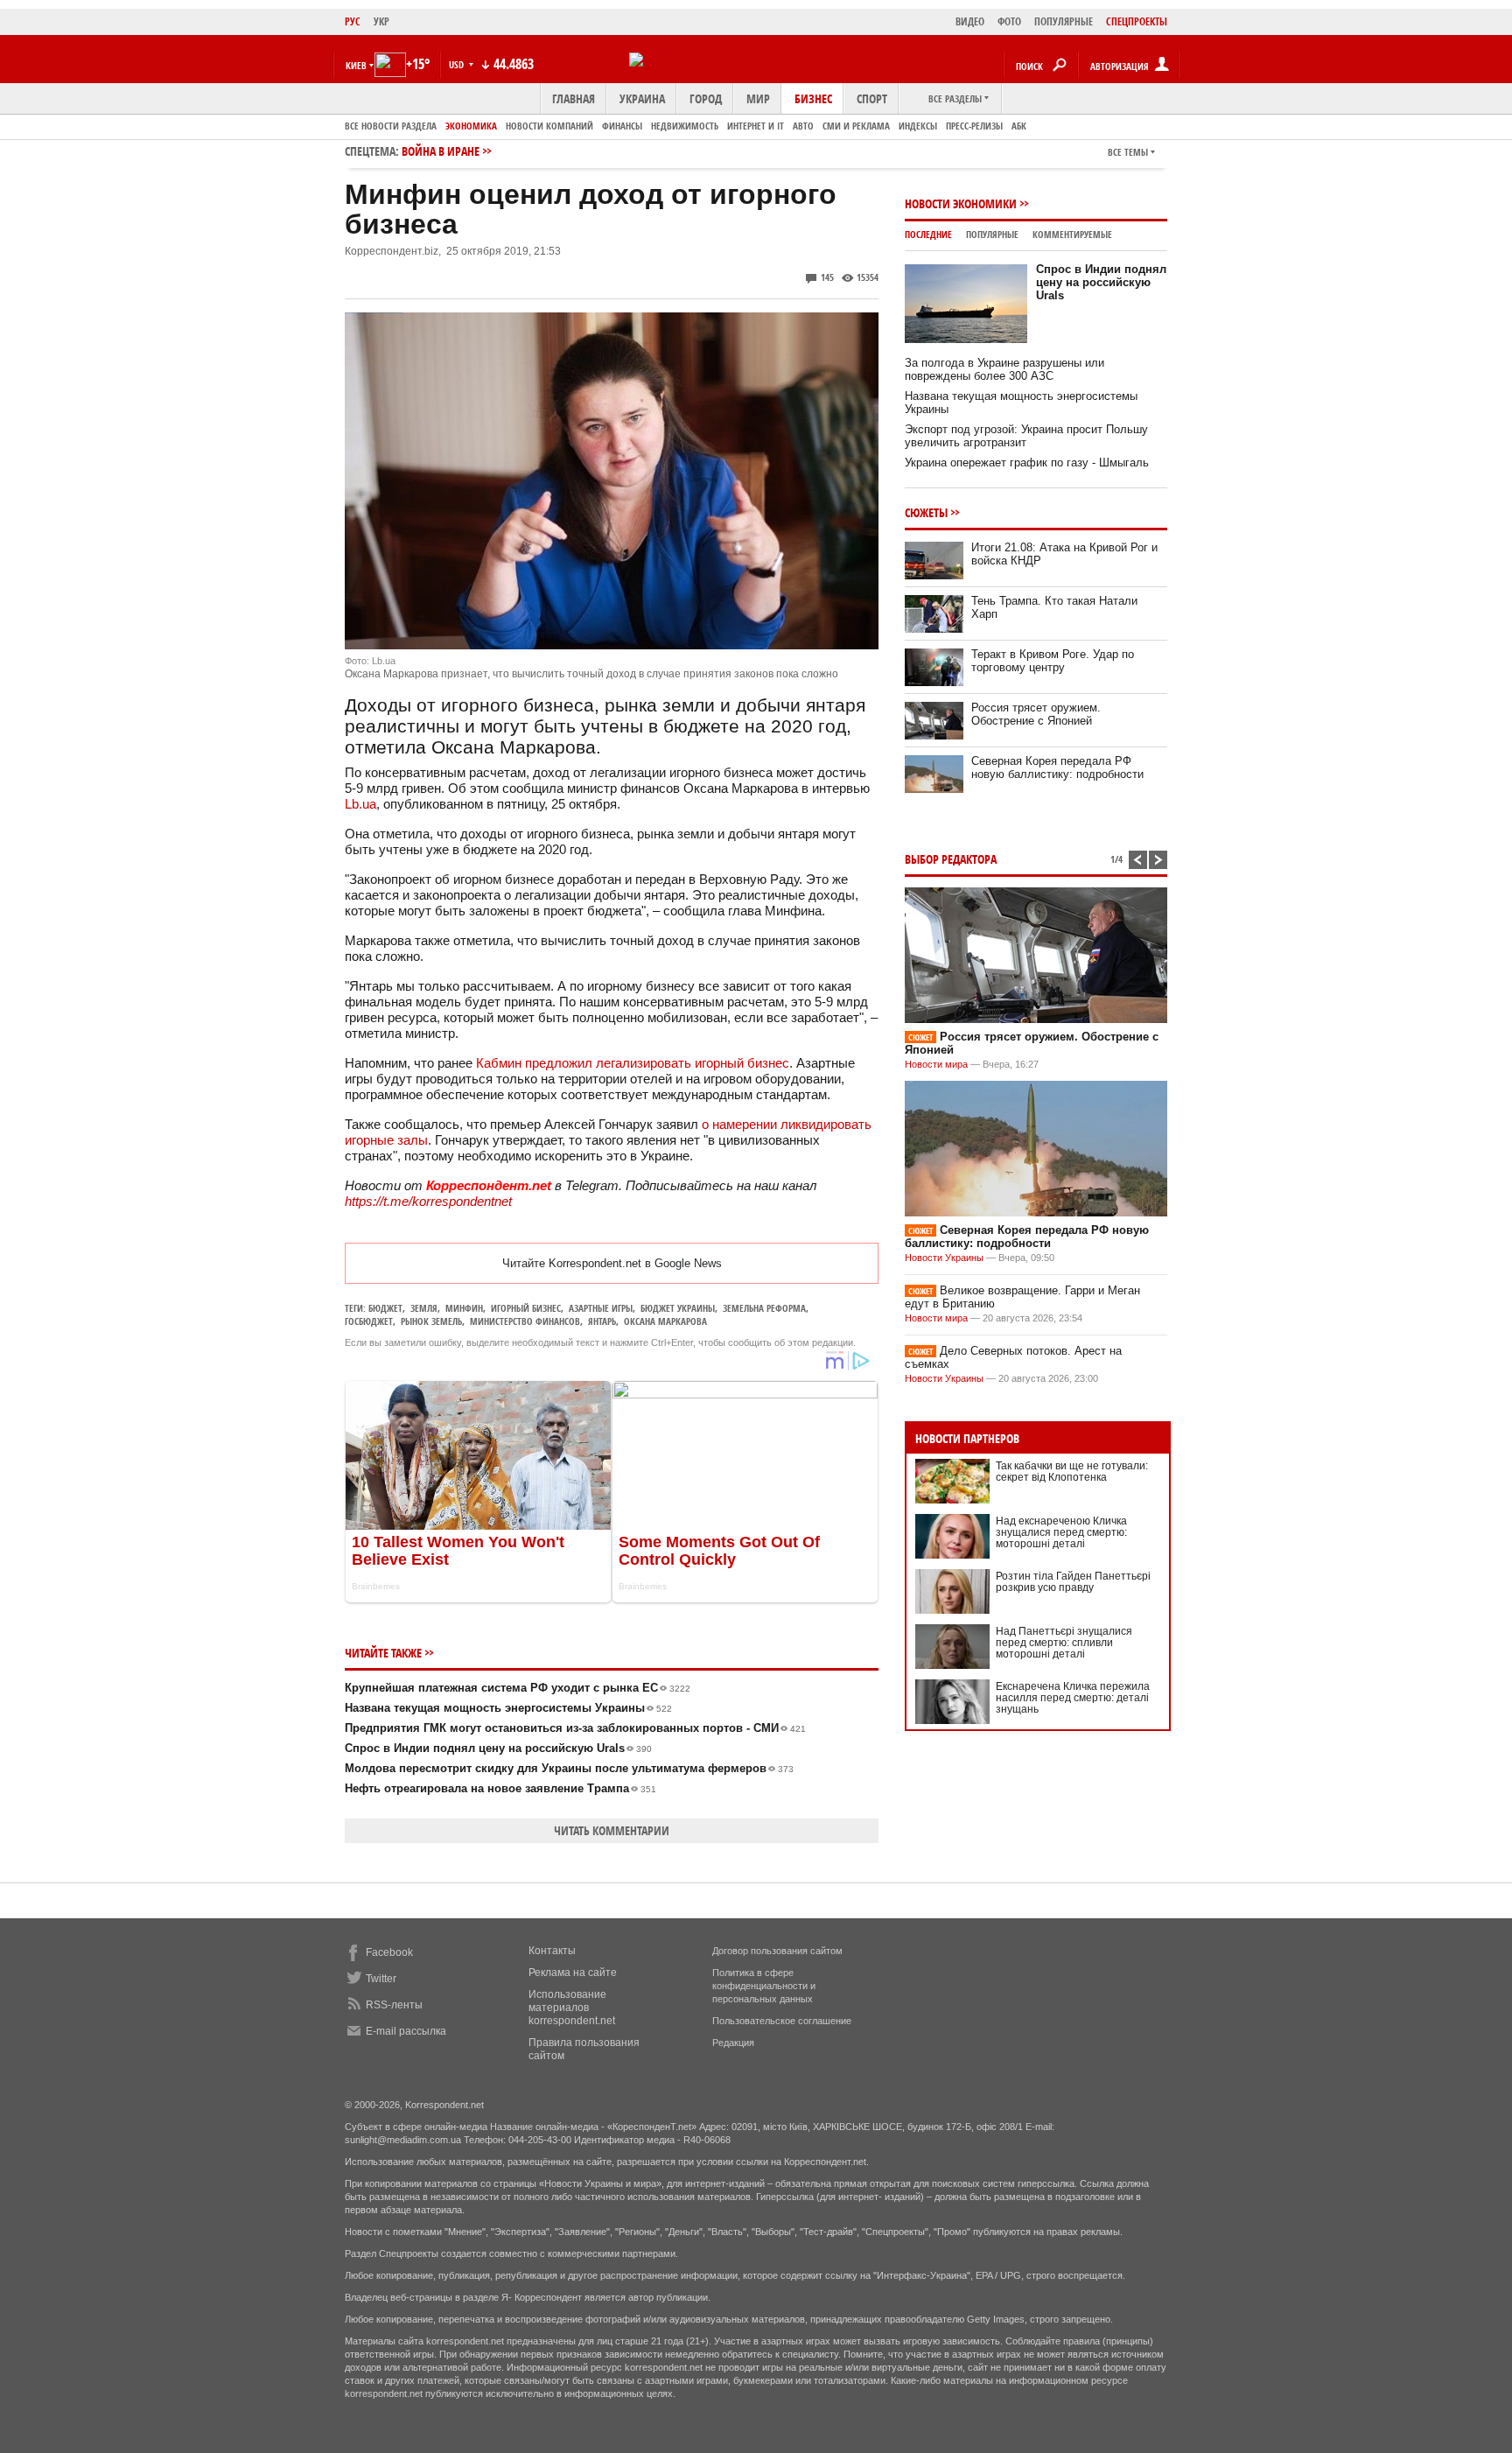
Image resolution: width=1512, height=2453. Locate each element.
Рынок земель (431, 1321)
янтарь (602, 1321)
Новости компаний (549, 126)
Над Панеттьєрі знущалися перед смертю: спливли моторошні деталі (1064, 1643)
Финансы (622, 126)
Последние (928, 234)
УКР (381, 21)
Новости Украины (944, 1258)
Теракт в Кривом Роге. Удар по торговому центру (1053, 661)
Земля (424, 1308)
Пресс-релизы (974, 126)
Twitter (381, 1979)
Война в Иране (441, 151)
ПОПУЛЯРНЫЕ (1064, 21)
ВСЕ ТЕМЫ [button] (1128, 152)
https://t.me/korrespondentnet (428, 1201)
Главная (574, 98)
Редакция (733, 2043)
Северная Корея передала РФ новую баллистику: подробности (1057, 767)
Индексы (918, 126)
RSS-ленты (394, 2005)
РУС (353, 21)
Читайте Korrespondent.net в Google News (612, 1263)
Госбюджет (369, 1321)
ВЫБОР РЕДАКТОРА (951, 859)
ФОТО (1009, 21)
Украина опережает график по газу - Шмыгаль (1027, 463)
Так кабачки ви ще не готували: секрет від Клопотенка (1072, 1472)
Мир (758, 98)
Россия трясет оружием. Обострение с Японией (1036, 714)
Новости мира (936, 1064)
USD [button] (458, 64)
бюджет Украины (678, 1308)
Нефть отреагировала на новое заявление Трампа (500, 1788)
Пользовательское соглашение (782, 2021)
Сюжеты (926, 512)
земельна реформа (764, 1308)
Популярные (992, 234)
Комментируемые (1072, 234)
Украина (642, 98)
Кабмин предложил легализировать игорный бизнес (633, 1063)
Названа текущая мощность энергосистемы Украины (508, 1708)
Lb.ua (360, 804)
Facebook (389, 1952)
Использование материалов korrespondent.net (572, 2008)
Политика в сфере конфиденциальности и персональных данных (764, 1986)
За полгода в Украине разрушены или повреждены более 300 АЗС (1004, 369)
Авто (803, 126)
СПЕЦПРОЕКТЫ (1137, 21)
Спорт (872, 98)
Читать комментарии (612, 1830)
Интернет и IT (756, 126)
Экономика (471, 126)
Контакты (552, 1951)
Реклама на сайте (573, 1973)
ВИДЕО (970, 21)
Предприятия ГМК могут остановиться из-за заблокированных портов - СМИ (575, 1728)
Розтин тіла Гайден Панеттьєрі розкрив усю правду (1073, 1582)
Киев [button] (356, 65)
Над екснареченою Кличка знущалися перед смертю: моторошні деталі (1061, 1532)
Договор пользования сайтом (777, 1951)
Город (706, 98)
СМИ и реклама (856, 126)
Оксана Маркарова (665, 1321)
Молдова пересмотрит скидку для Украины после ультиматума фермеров (569, 1768)
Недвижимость (685, 126)
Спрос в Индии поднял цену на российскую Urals (498, 1748)
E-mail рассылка (406, 2031)
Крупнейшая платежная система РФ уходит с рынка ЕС (518, 1688)
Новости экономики (961, 203)
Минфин (464, 1308)
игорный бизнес (526, 1308)
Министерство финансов (525, 1321)
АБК (1019, 126)
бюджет (385, 1308)
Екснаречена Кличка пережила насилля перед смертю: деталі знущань (1073, 1698)
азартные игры (601, 1308)
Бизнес (813, 98)
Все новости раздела (391, 126)
